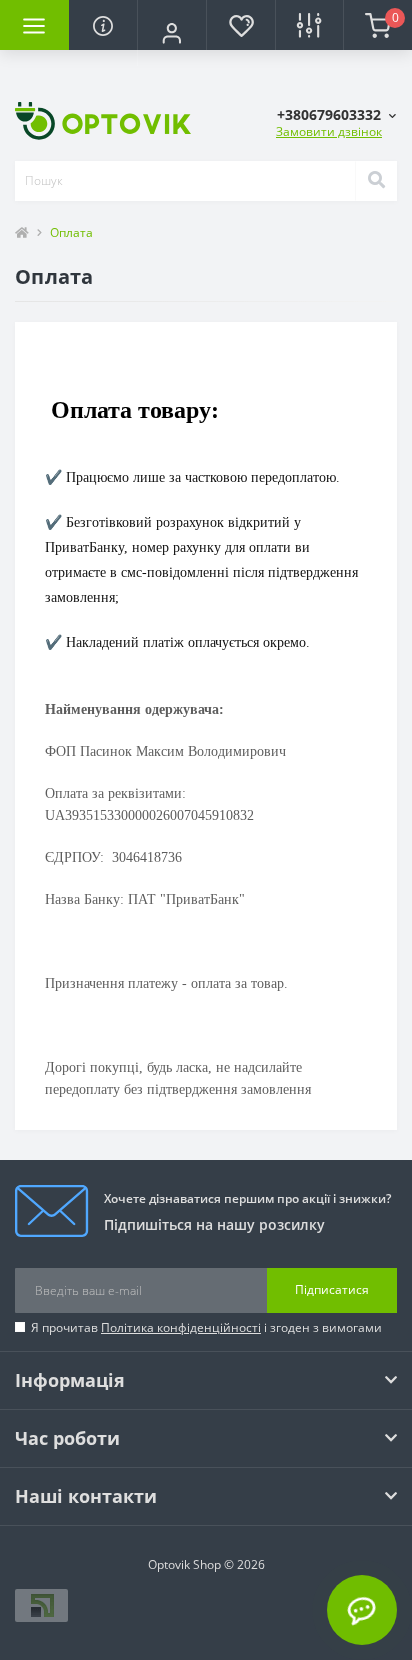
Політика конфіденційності (181, 1327)
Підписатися (332, 1289)
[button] (171, 33)
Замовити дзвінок (329, 131)
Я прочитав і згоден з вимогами (206, 1327)
